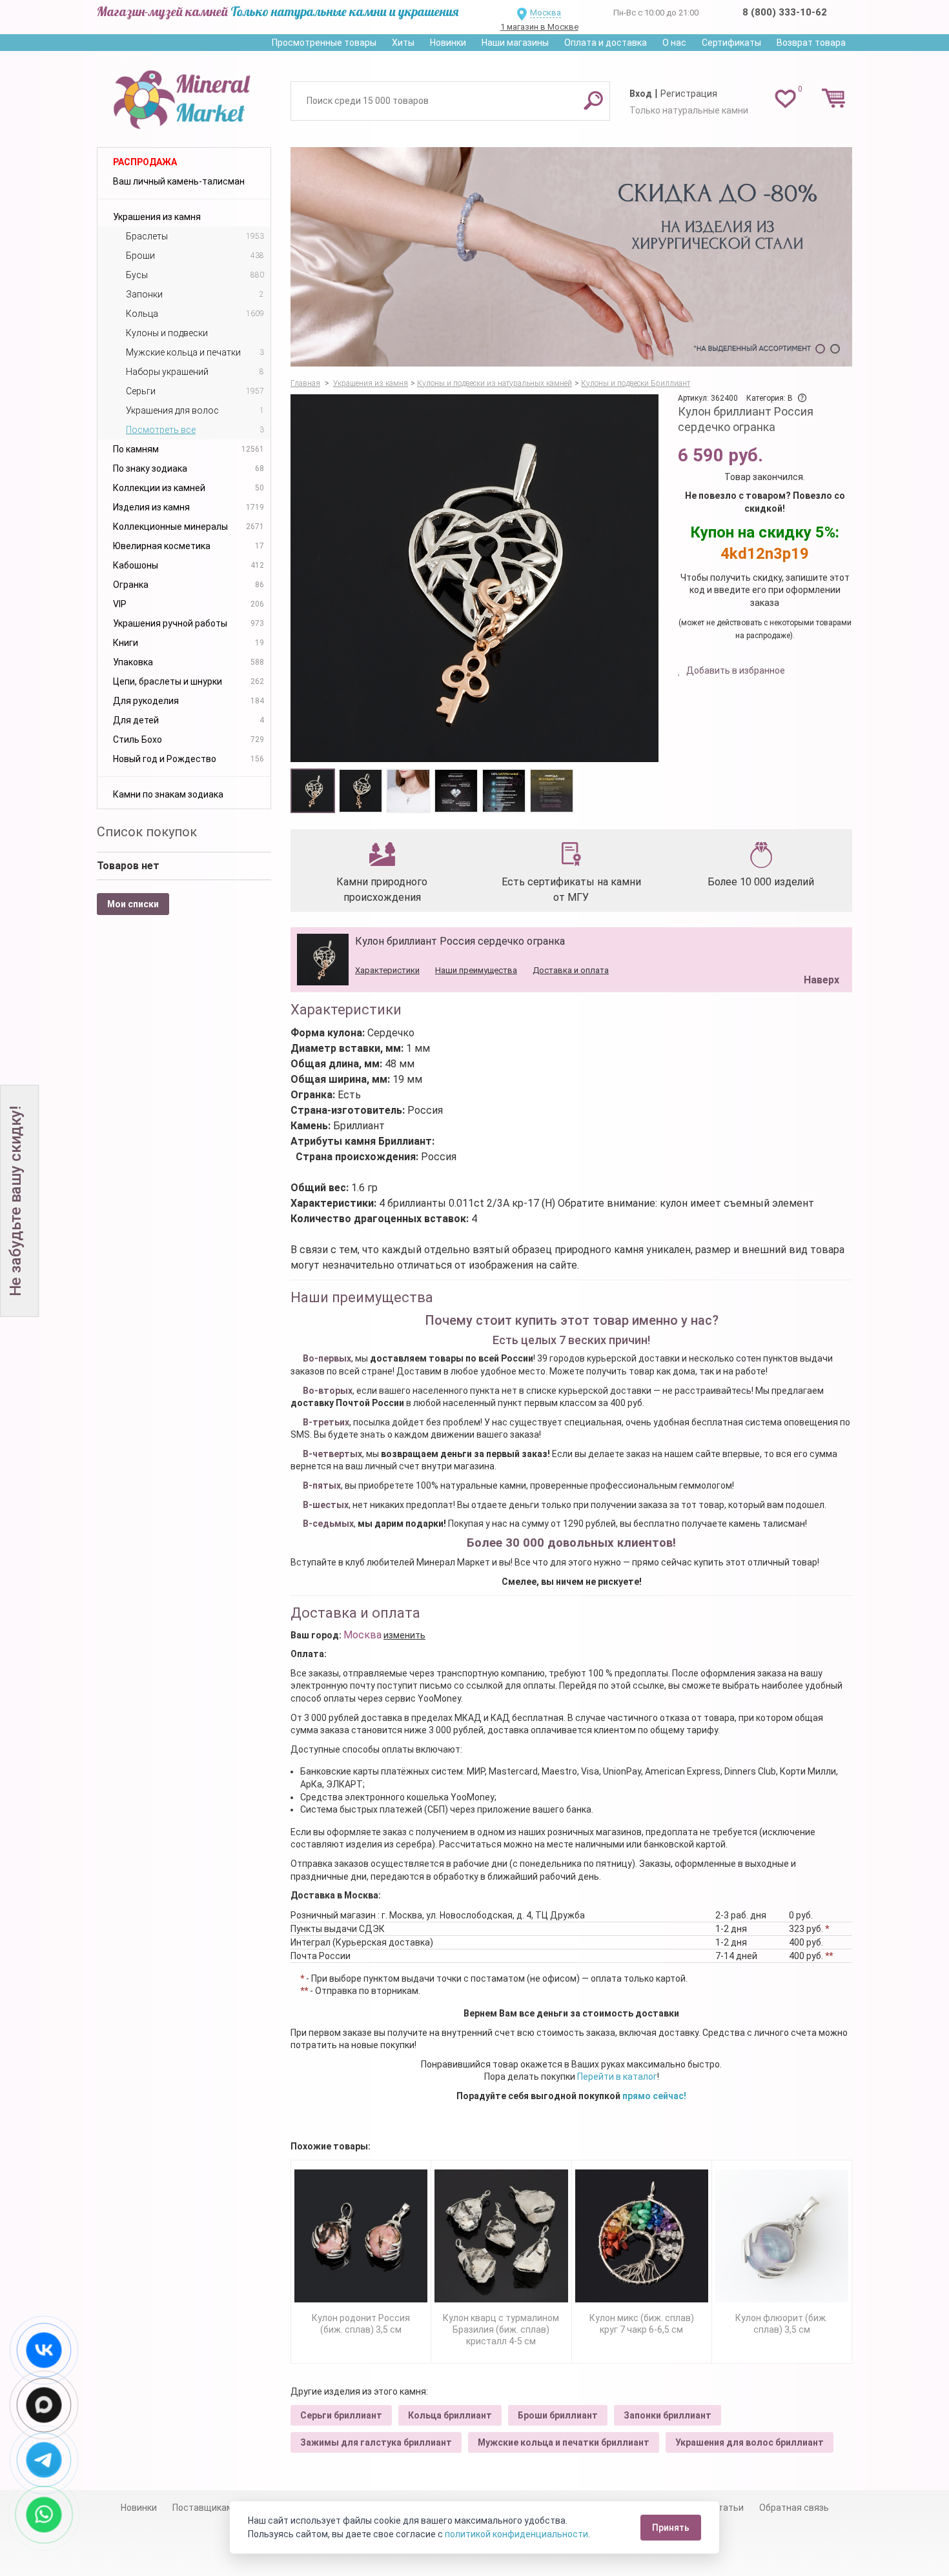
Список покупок (147, 832)
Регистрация (689, 94)
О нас (674, 43)
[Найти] (593, 100)
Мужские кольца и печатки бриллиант (564, 2442)
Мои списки (133, 904)
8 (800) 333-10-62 (785, 12)
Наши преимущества (476, 970)
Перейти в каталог (617, 2077)
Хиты (403, 43)
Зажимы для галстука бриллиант (376, 2442)
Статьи (728, 2508)
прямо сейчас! (654, 2096)
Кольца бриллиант (450, 2415)
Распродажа (145, 162)
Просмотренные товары (324, 43)
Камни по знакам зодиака (168, 794)
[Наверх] (819, 947)
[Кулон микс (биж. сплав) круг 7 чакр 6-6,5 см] (642, 2236)
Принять (671, 2528)
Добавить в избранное (735, 670)
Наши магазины (515, 43)
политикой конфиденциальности (516, 2534)
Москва (546, 13)
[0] (785, 98)
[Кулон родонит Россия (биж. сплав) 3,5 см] (361, 2236)
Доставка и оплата (571, 970)
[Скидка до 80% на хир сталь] (571, 257)
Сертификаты (731, 43)
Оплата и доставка (606, 43)
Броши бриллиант (558, 2415)
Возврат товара (811, 43)
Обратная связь (794, 2508)
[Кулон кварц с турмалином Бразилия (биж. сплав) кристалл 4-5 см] (501, 2236)
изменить (404, 1635)
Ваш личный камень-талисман (179, 181)
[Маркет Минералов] (184, 96)
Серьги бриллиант (341, 2415)
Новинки (448, 43)
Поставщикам (203, 2508)
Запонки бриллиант (668, 2415)
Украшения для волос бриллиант (750, 2442)
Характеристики (387, 970)
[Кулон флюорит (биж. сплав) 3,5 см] (782, 2236)
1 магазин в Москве (539, 27)
